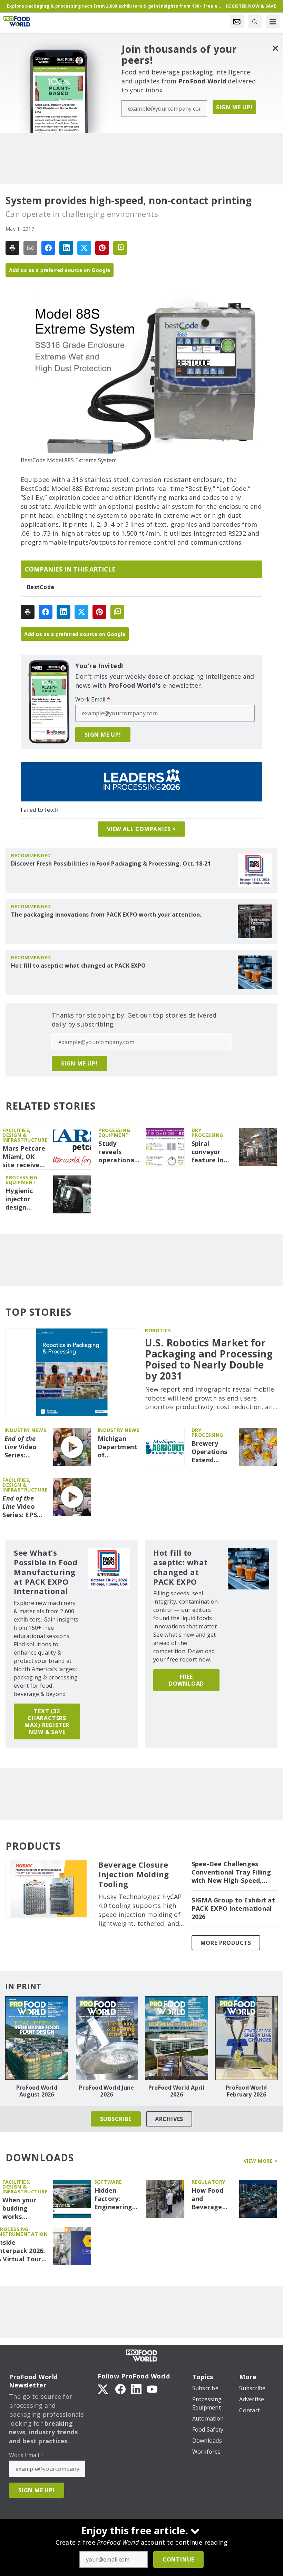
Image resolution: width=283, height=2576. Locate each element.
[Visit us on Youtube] (152, 2388)
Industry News (26, 1430)
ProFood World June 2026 (107, 2091)
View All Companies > (141, 829)
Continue (178, 2559)
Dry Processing (207, 1133)
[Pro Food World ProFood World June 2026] (107, 2038)
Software (108, 2182)
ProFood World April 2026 (177, 2091)
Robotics (158, 1330)
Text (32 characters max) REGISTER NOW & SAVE (47, 1721)
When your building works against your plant (23, 2209)
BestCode (41, 587)
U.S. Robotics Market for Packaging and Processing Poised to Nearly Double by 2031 (209, 1359)
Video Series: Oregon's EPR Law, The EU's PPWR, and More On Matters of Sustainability (26, 1447)
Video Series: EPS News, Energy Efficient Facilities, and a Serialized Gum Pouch (24, 1507)
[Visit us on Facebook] (120, 2388)
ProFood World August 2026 (37, 2091)
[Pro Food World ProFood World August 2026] (37, 2038)
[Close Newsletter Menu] (275, 48)
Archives (169, 2119)
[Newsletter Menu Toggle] (237, 21)
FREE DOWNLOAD (186, 1680)
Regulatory (208, 2182)
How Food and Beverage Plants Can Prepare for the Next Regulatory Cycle (210, 2199)
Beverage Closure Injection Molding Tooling (134, 1875)
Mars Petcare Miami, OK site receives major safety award (24, 1157)
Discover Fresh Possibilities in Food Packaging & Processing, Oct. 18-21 (111, 863)
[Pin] (102, 248)
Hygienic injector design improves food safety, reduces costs (25, 1199)
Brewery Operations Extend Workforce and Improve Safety (212, 1452)
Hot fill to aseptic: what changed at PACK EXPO (79, 966)
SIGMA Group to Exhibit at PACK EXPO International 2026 (233, 1908)
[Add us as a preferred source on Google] (120, 248)
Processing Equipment (114, 1133)
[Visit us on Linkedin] (136, 2388)
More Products (226, 1943)
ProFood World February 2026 (246, 2091)
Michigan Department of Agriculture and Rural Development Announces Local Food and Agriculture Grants (119, 1447)
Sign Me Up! (234, 107)
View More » (261, 2161)
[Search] (255, 21)
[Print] (12, 248)
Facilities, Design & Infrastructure (25, 1135)
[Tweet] (84, 248)
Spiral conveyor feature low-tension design (212, 1152)
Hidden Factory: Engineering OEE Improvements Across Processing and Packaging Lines (118, 2199)
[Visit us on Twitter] (104, 2388)
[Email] (30, 248)
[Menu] (273, 21)
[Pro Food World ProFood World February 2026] (247, 2038)
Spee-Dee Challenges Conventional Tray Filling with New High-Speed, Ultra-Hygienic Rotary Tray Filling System (231, 1872)
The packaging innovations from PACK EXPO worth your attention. (106, 915)
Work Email (93, 699)
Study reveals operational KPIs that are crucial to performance (119, 1152)
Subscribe (116, 2119)
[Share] (48, 248)
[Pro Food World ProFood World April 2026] (177, 2038)
